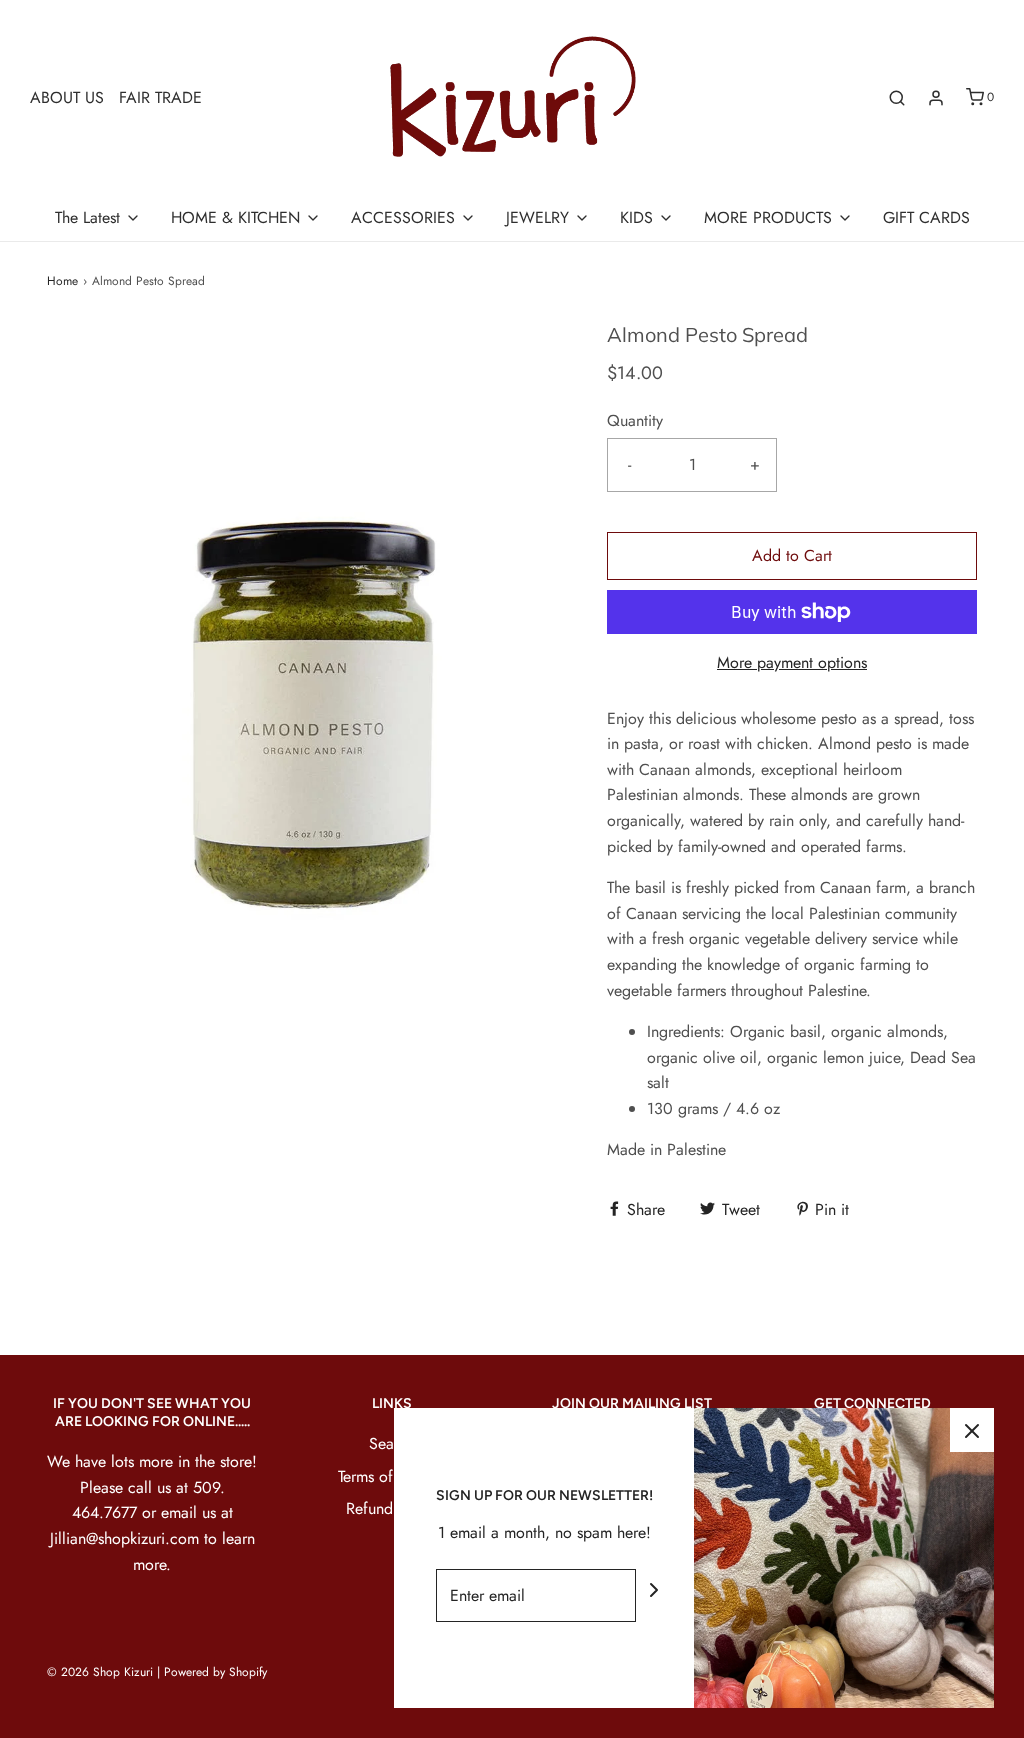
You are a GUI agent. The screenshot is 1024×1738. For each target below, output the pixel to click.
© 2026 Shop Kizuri (100, 1672)
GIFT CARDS (926, 217)
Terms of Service (392, 1476)
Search (392, 1443)
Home (62, 281)
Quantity (635, 420)
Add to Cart (792, 555)
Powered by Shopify (215, 1672)
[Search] (897, 98)
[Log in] (936, 98)
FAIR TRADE (160, 97)
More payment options (792, 662)
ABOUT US (67, 97)
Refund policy (392, 1508)
